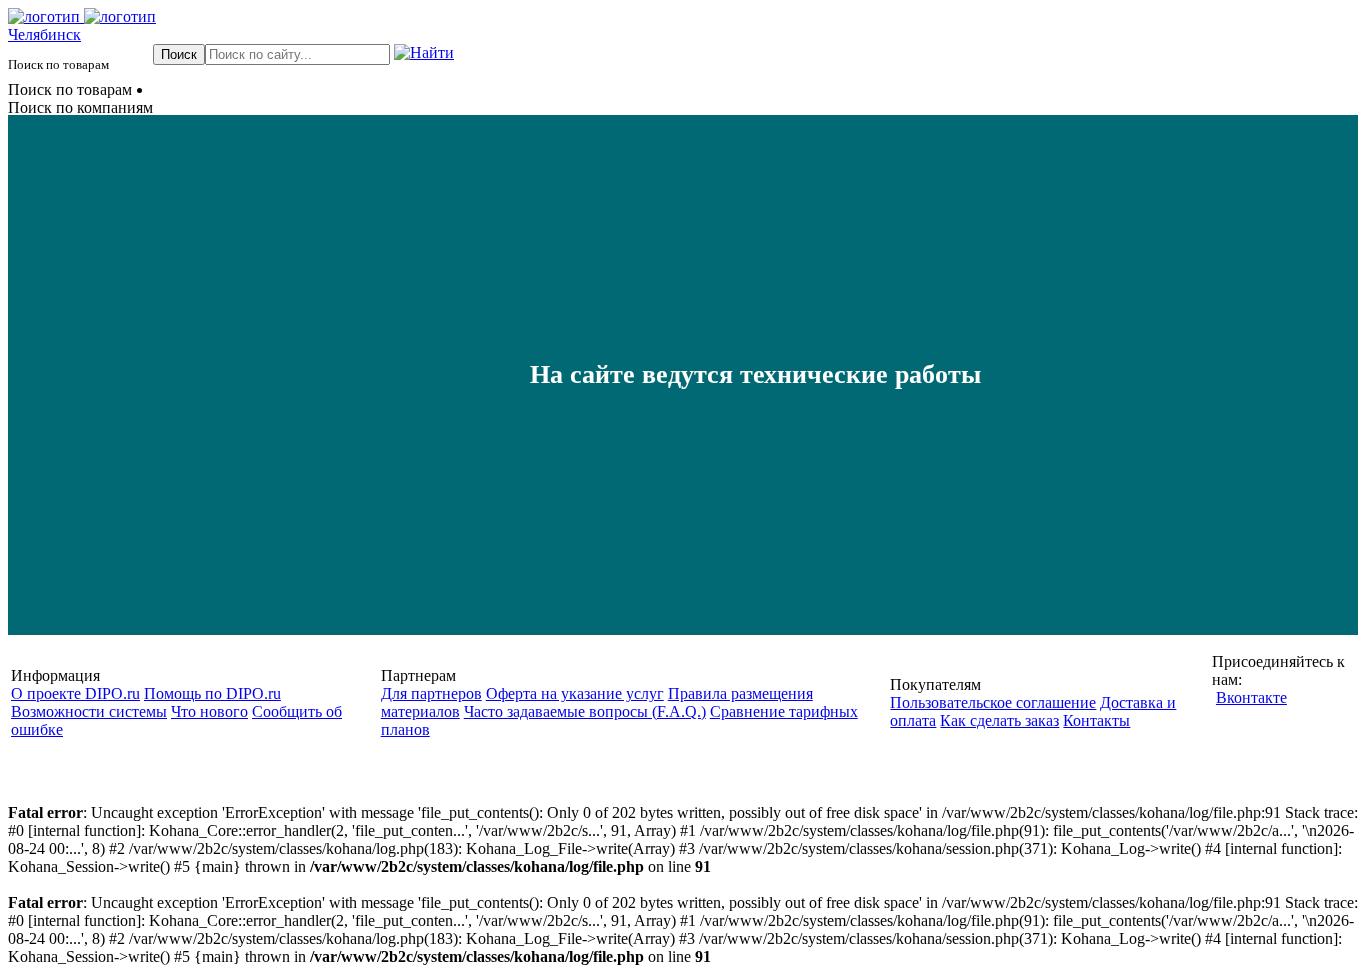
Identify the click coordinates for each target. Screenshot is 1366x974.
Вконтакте (1251, 697)
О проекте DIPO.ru (75, 693)
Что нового (209, 711)
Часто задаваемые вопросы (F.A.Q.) (585, 711)
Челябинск (44, 34)
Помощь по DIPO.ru (212, 693)
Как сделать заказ (999, 720)
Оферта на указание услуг (575, 693)
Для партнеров (431, 693)
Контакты (1096, 720)
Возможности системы (89, 711)
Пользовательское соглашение (993, 702)
